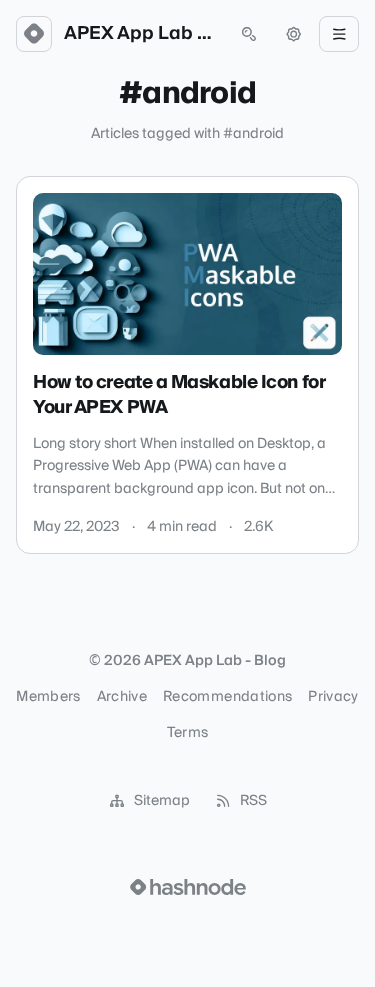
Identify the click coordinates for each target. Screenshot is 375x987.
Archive (122, 697)
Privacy (333, 697)
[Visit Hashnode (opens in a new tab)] (188, 887)
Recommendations (227, 697)
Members (48, 697)
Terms (188, 733)
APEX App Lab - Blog (141, 34)
